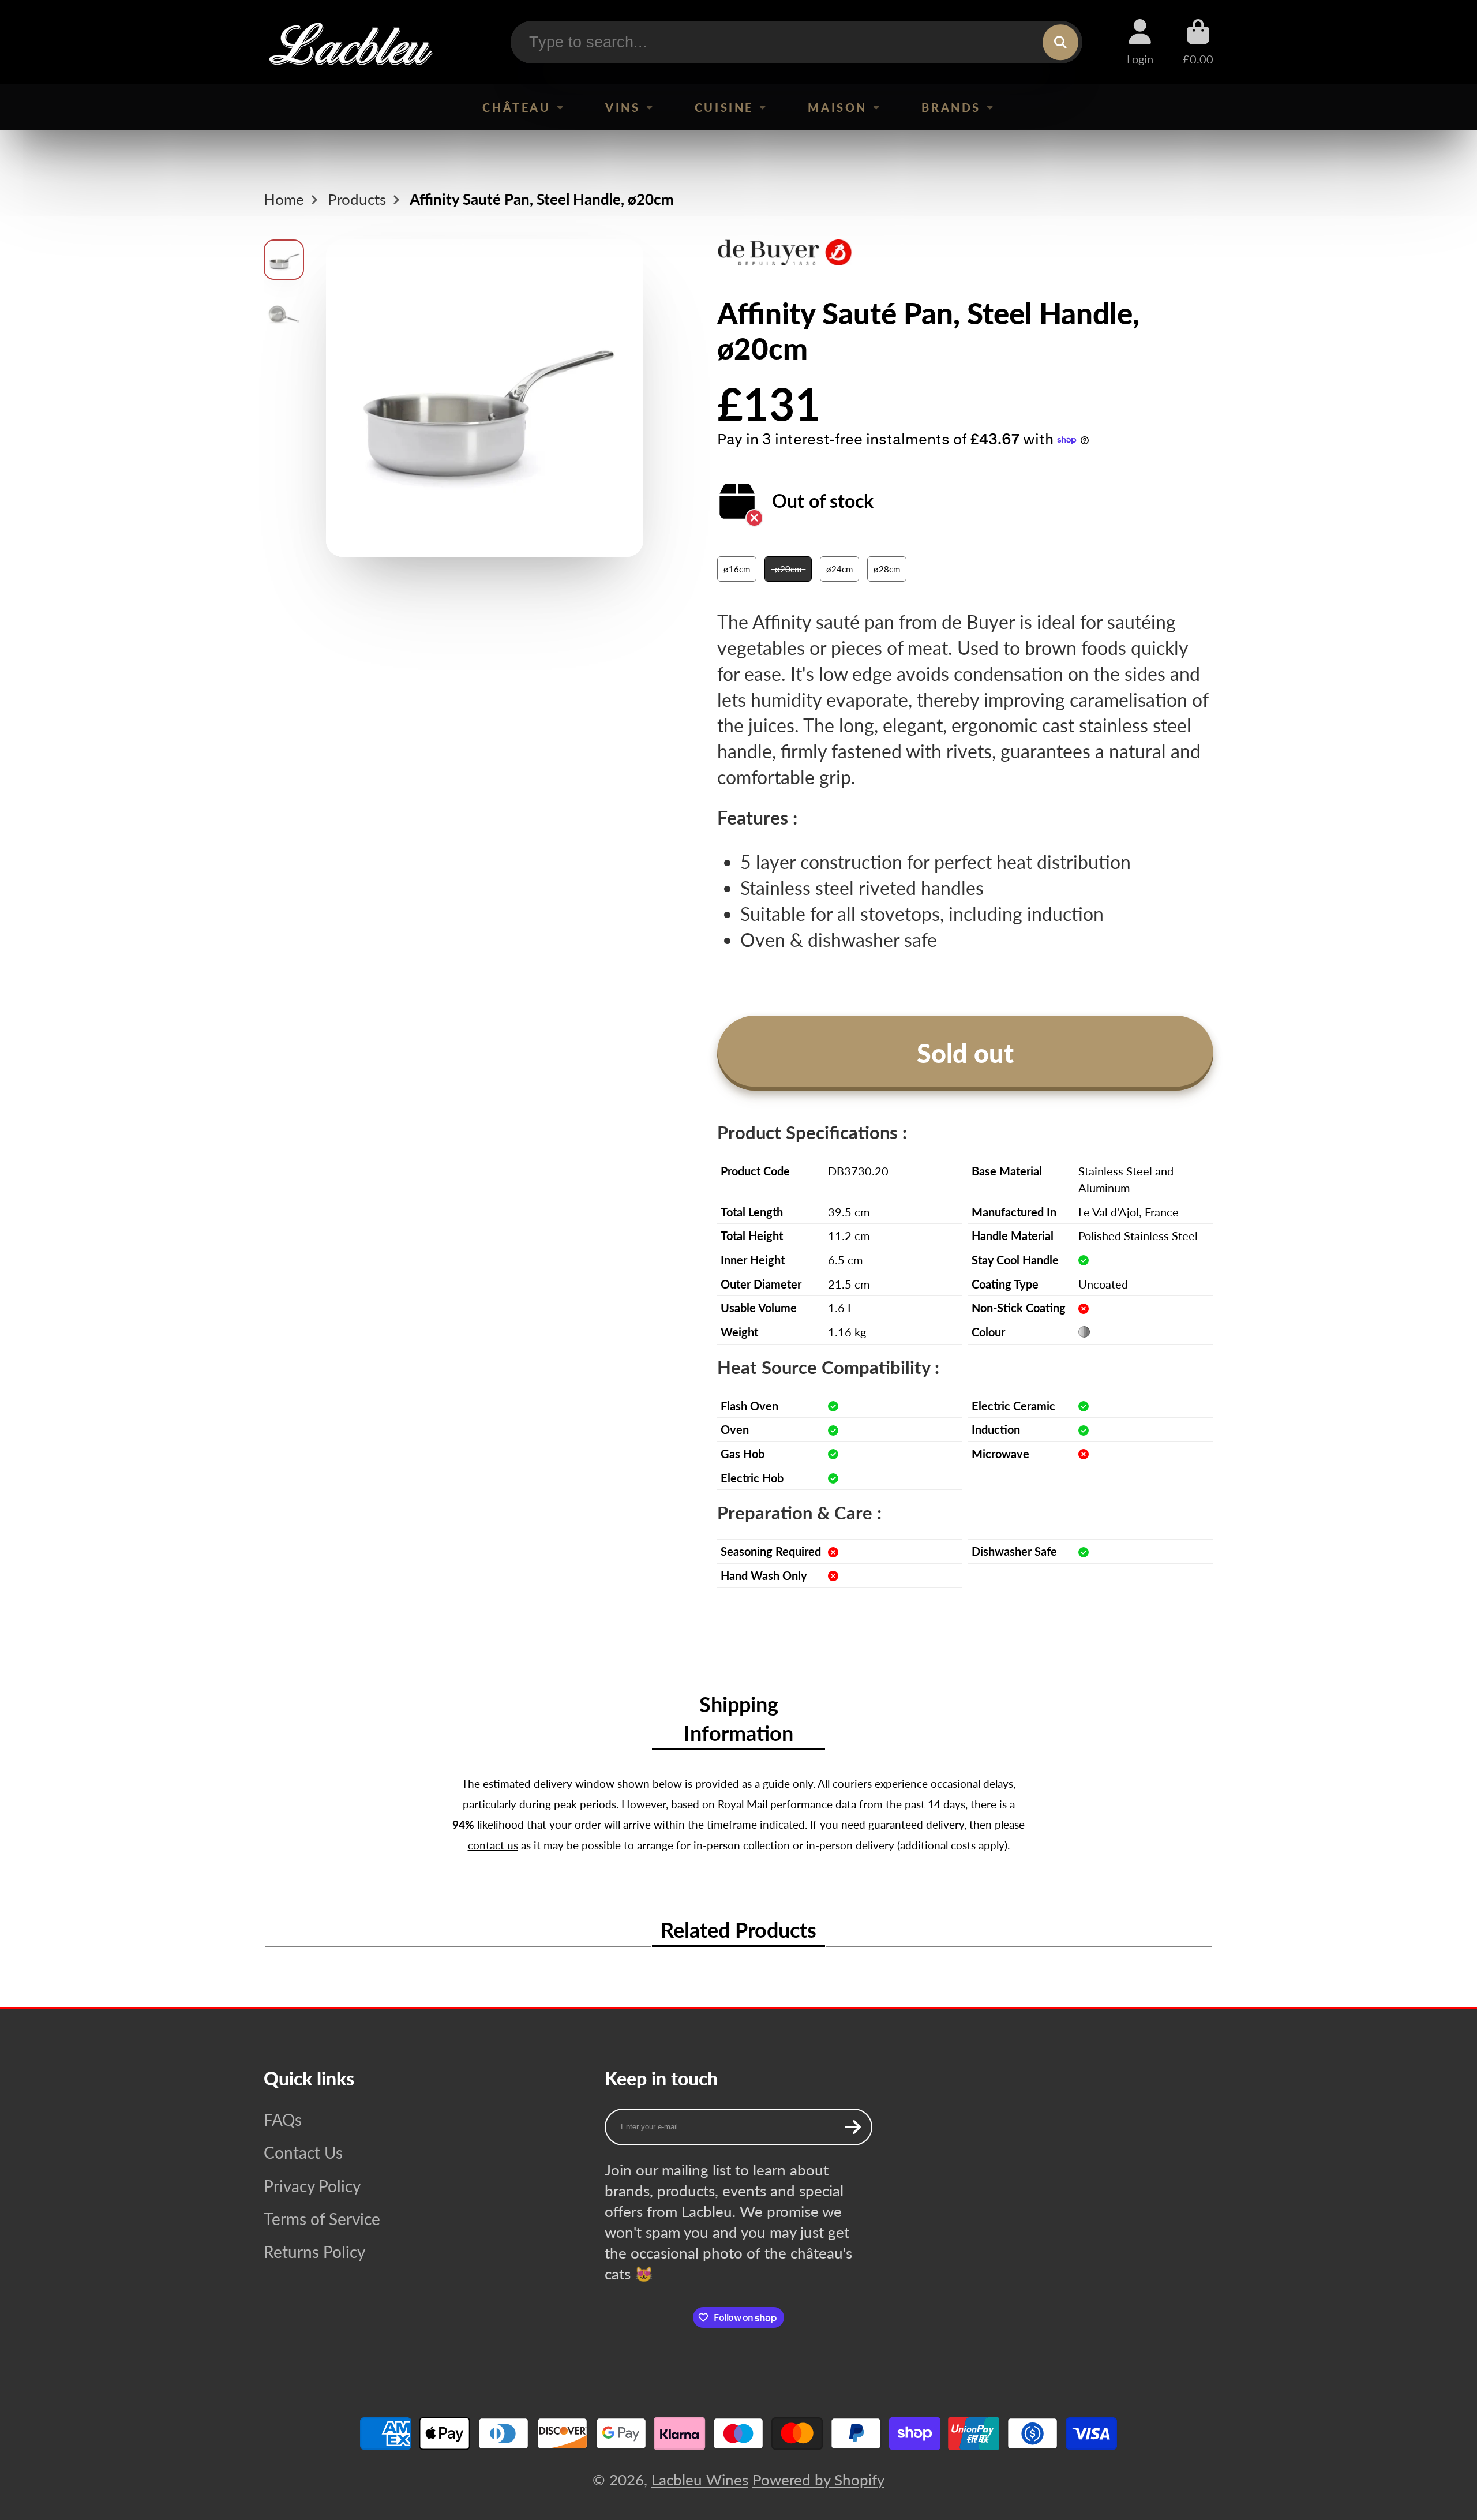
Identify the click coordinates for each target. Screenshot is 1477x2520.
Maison (837, 107)
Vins (623, 107)
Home (284, 199)
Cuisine (724, 107)
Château (516, 107)
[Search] (1060, 42)
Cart (1198, 42)
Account (1140, 42)
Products (357, 199)
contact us (493, 1845)
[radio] (737, 569)
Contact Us (303, 2152)
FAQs (283, 2120)
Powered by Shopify (818, 2480)
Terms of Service (322, 2219)
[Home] (350, 42)
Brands (951, 107)
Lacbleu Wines (700, 2480)
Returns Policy (314, 2252)
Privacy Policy (312, 2186)
